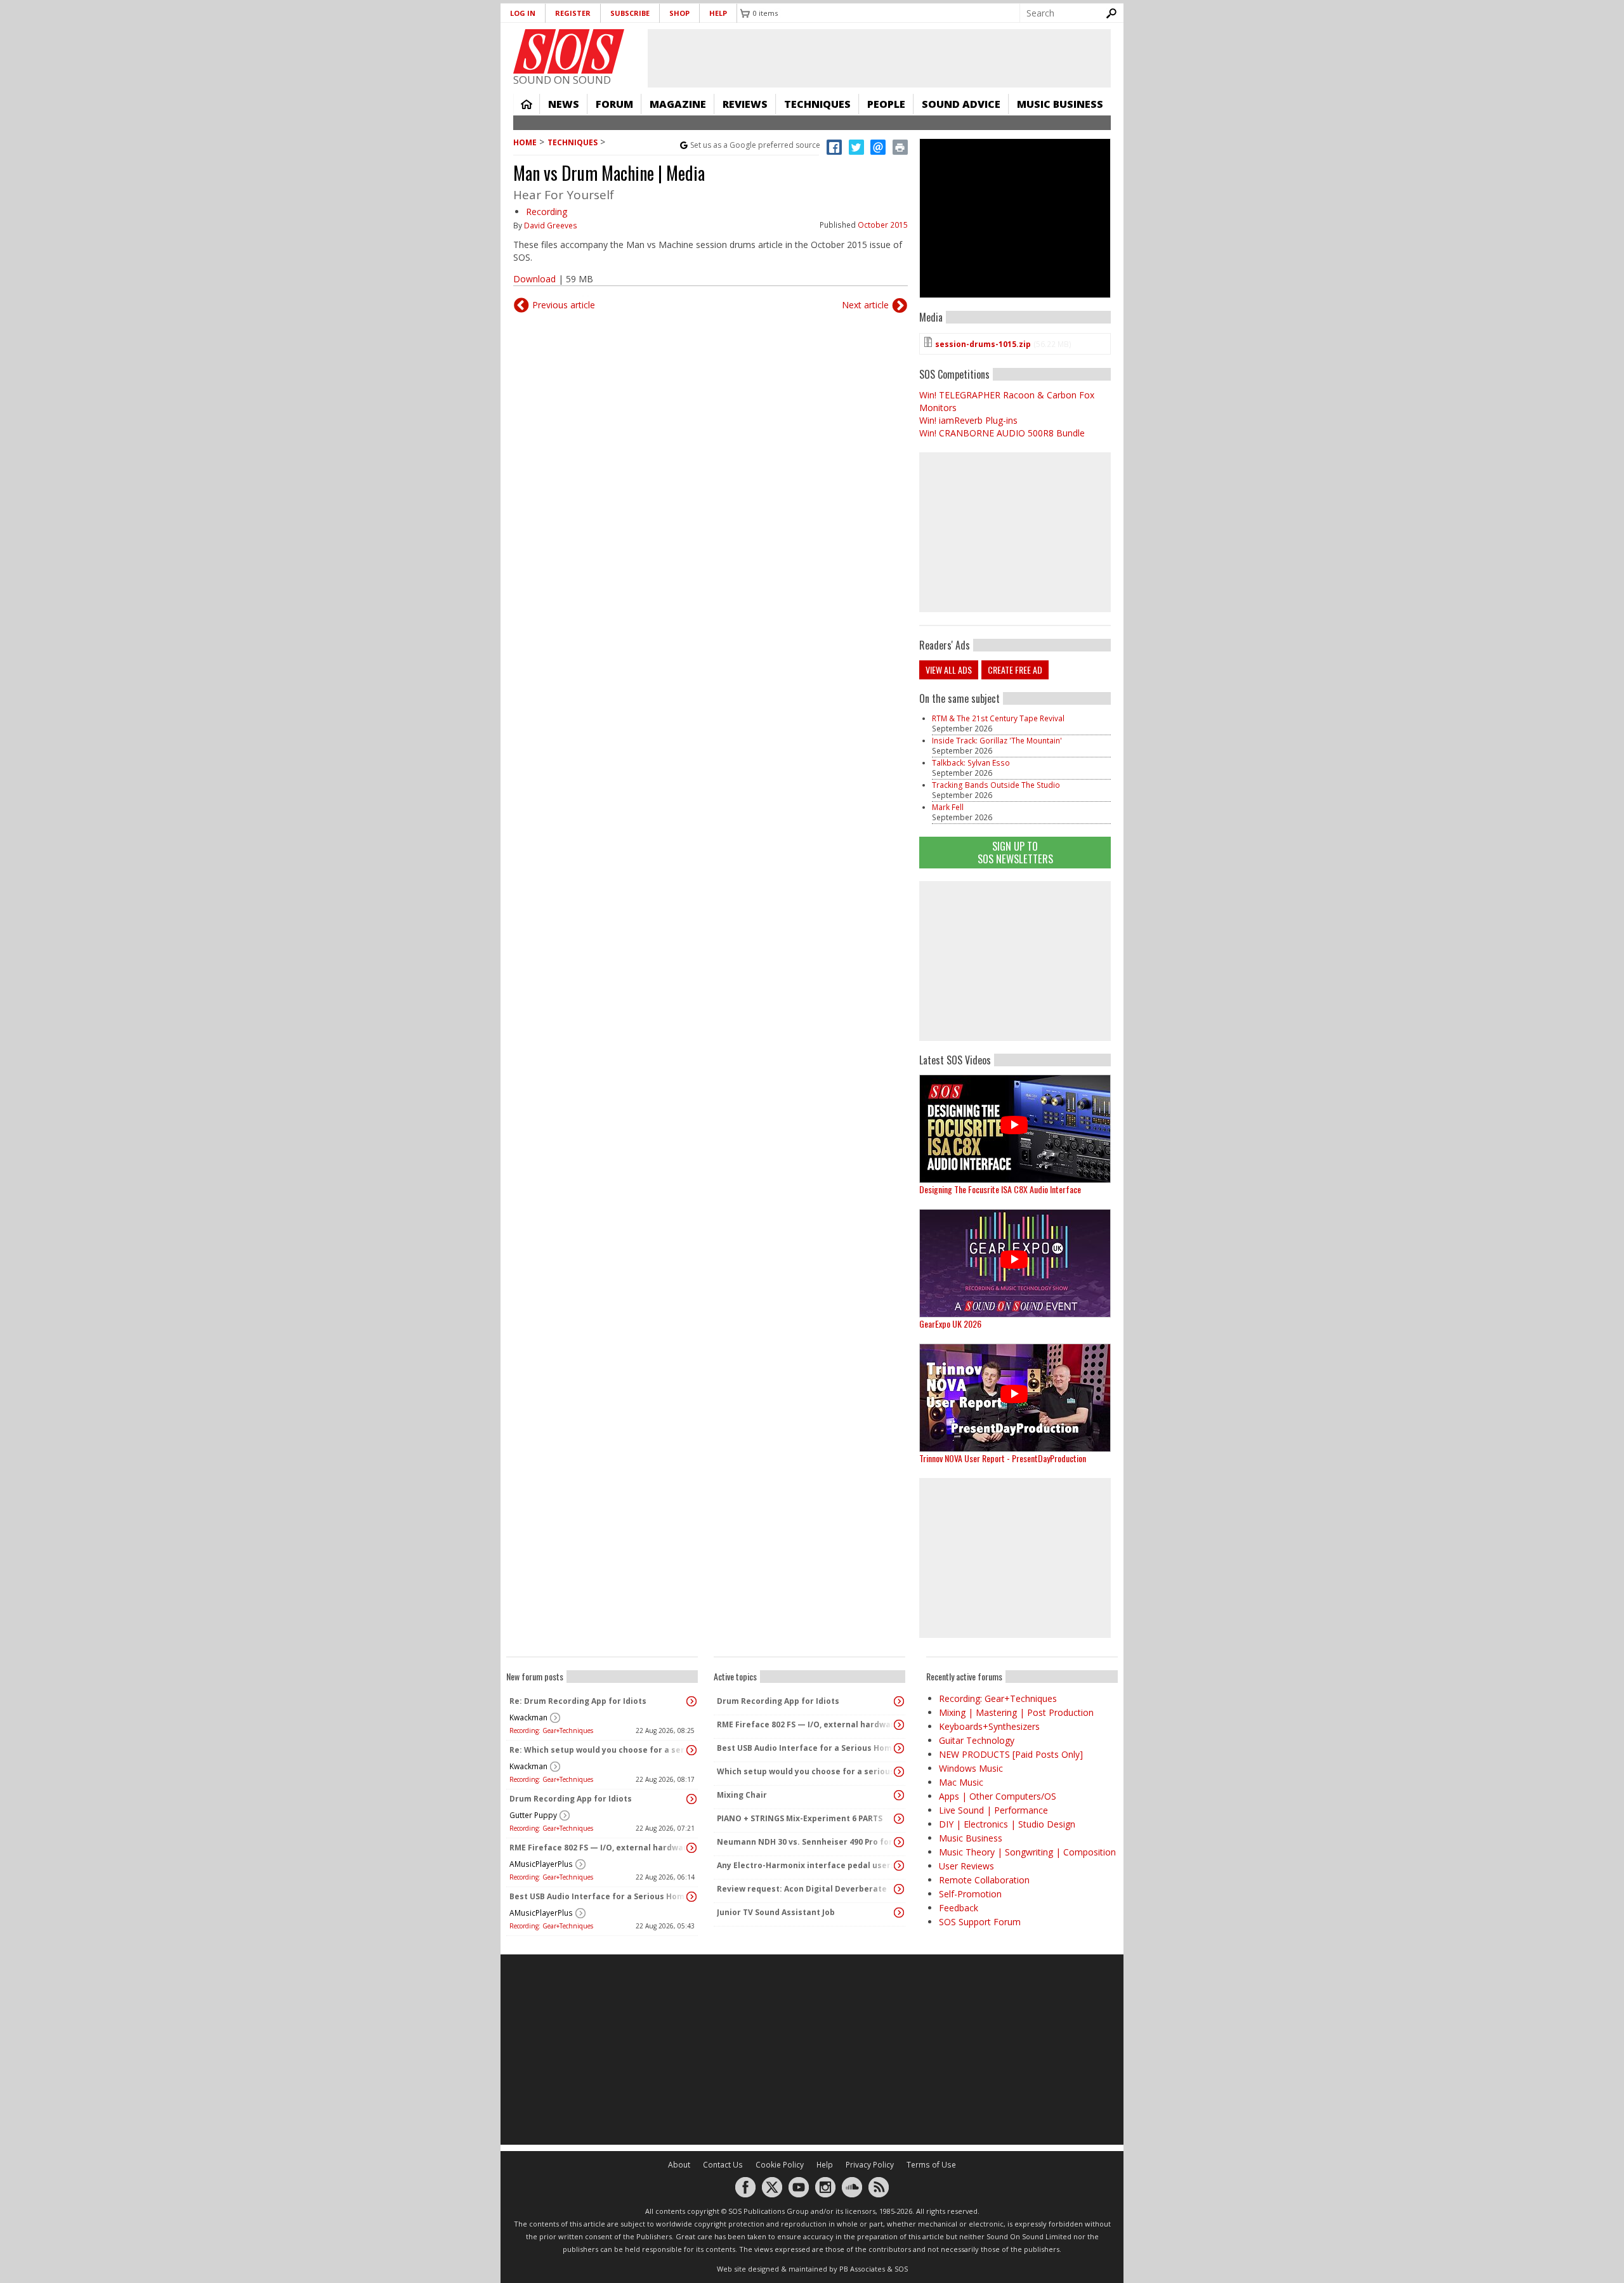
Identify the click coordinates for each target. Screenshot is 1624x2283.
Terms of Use (931, 2165)
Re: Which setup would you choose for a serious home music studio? (599, 1750)
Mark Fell (948, 807)
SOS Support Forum (980, 1922)
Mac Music (961, 1782)
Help (718, 13)
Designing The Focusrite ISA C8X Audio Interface (1000, 1189)
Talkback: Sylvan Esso (971, 763)
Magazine (678, 104)
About (679, 2165)
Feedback (959, 1908)
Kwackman (528, 1717)
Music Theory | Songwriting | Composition (1027, 1852)
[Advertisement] (1015, 961)
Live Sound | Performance (993, 1810)
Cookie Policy (780, 2165)
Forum (614, 104)
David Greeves (551, 226)
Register (573, 13)
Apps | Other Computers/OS (998, 1796)
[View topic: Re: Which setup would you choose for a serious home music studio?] (691, 1750)
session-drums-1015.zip (983, 344)
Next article (865, 305)
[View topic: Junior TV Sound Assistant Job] (899, 1913)
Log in (523, 13)
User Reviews (966, 1866)
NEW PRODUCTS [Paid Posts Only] (1011, 1754)
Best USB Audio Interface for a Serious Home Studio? (599, 1896)
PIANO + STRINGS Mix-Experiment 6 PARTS (800, 1818)
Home (527, 104)
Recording (547, 212)
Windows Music (971, 1768)
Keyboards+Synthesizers (989, 1726)
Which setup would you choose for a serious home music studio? (806, 1771)
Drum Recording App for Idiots (571, 1799)
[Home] (569, 51)
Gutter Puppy (533, 1815)
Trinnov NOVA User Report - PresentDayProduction (1003, 1458)
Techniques (817, 104)
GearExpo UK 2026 (950, 1324)
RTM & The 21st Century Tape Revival (998, 718)
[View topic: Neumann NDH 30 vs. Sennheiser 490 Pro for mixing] (899, 1842)
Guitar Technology (977, 1740)
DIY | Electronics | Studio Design (1007, 1824)
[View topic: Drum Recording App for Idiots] (691, 1799)
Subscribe (630, 13)
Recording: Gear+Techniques (551, 1730)
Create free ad (1015, 670)
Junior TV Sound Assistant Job (776, 1912)
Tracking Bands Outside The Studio (996, 785)
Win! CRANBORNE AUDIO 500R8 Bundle (1002, 433)
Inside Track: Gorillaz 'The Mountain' (997, 741)
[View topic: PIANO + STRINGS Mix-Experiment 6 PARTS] (899, 1819)
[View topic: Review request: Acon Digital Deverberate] (899, 1889)
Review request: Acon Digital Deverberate (802, 1889)
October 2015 (883, 225)
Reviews (745, 104)
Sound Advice (961, 104)
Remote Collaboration (984, 1880)
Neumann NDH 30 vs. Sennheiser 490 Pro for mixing (806, 1842)
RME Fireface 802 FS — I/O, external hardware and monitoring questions (599, 1848)
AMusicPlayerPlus (541, 1864)
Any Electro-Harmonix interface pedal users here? (806, 1865)
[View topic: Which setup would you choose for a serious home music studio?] (899, 1772)
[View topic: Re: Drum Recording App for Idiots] (691, 1701)
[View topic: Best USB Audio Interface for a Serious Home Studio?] (691, 1897)
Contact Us (723, 2165)
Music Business (1060, 104)
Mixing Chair (742, 1795)
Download (534, 279)
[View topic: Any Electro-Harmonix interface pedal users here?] (899, 1866)
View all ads (949, 670)
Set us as (755, 145)
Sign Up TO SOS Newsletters (1015, 852)
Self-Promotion (970, 1894)
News (564, 104)
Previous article (564, 305)
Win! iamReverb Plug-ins (968, 420)
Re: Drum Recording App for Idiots (578, 1701)
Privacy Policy (870, 2165)
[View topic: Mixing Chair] (899, 1795)
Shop (679, 13)
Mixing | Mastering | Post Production (1016, 1712)
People (886, 104)
